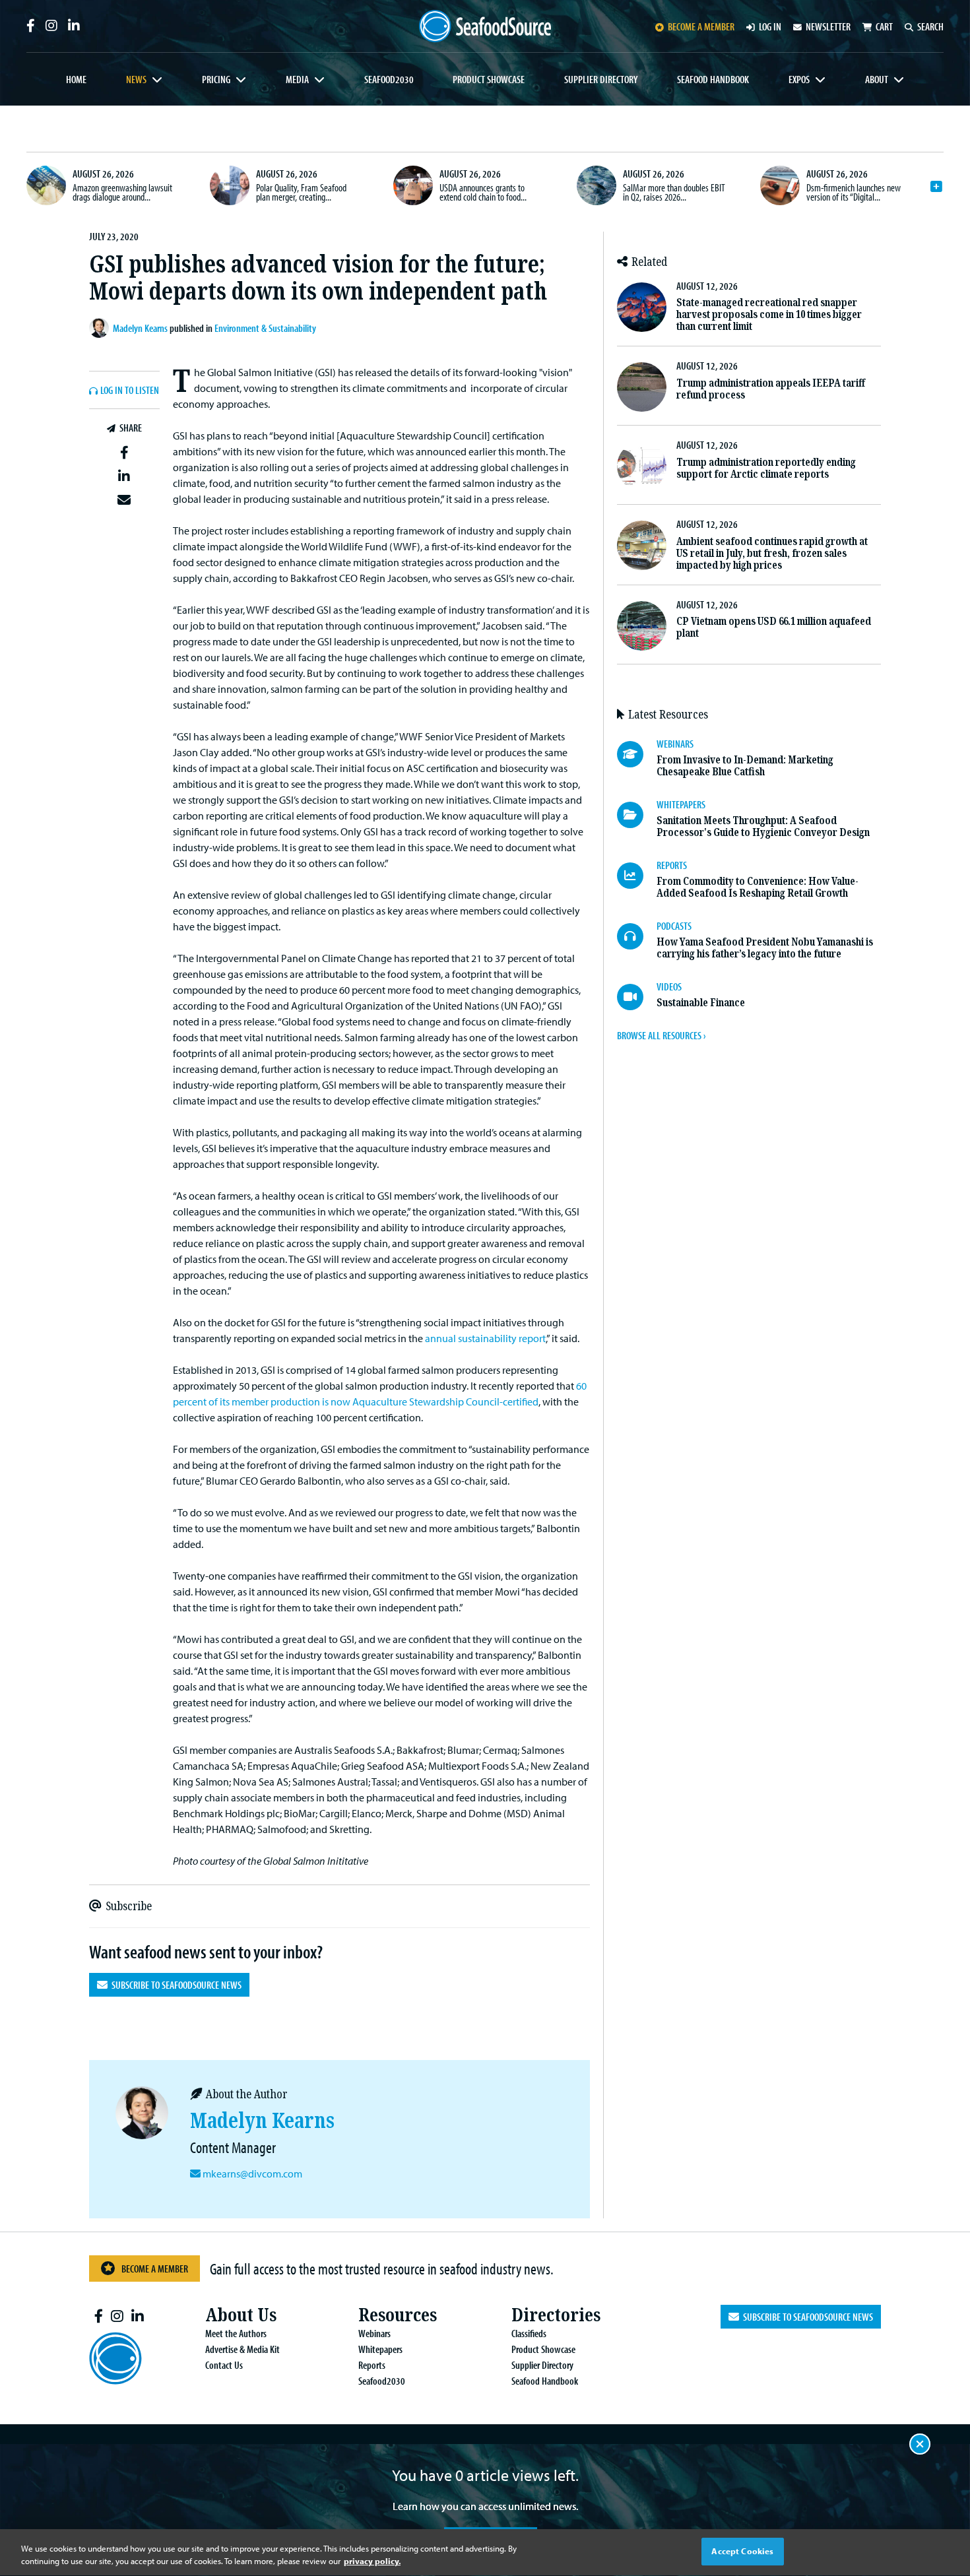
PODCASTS (674, 926)
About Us (241, 2315)
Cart (884, 26)
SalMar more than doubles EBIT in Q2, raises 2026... (674, 192)
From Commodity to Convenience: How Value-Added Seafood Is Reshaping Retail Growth (758, 887)
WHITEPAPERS (681, 804)
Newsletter (828, 26)
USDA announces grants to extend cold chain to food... (483, 192)
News (136, 79)
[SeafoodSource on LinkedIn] (74, 26)
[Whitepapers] (637, 815)
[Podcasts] (637, 936)
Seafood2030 (389, 79)
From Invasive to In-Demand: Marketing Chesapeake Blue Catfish (745, 766)
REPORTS (672, 865)
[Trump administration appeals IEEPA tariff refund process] (642, 387)
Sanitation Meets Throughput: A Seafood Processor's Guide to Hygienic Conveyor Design (763, 826)
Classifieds (529, 2333)
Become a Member (155, 2269)
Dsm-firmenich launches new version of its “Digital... (854, 192)
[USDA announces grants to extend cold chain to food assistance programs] (413, 185)
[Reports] (637, 876)
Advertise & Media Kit (242, 2349)
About (877, 79)
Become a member (701, 26)
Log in (770, 26)
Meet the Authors (236, 2333)
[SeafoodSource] (485, 26)
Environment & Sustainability (265, 328)
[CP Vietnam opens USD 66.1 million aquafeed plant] (642, 626)
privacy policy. (372, 2561)
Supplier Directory (601, 79)
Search (930, 26)
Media (297, 79)
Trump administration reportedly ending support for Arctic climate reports (766, 468)
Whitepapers (380, 2349)
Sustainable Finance (701, 1003)
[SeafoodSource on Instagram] (51, 26)
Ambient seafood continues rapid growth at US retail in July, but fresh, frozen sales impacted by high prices (772, 553)
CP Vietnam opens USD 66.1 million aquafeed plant (774, 627)
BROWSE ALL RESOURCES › (661, 1035)
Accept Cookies (742, 2551)
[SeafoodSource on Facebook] (31, 26)
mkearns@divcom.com (252, 2173)
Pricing (216, 79)
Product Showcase (489, 79)
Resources (398, 2315)
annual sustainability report (485, 1338)
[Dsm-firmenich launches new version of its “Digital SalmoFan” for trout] (780, 185)
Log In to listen (130, 391)
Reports (372, 2365)
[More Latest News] (936, 187)
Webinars (374, 2333)
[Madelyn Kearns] (101, 328)
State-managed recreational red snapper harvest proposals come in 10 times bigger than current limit (769, 314)
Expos (799, 79)
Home (76, 79)
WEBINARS (675, 744)
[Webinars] (637, 754)
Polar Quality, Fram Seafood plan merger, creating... (301, 192)
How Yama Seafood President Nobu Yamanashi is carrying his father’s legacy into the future (765, 948)
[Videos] (637, 997)
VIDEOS (669, 986)
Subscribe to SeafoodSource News (175, 1985)
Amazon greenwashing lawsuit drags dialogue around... (122, 192)
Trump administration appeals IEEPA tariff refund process (771, 389)
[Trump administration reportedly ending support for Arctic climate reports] (642, 466)
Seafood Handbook (713, 79)
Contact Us (224, 2365)
